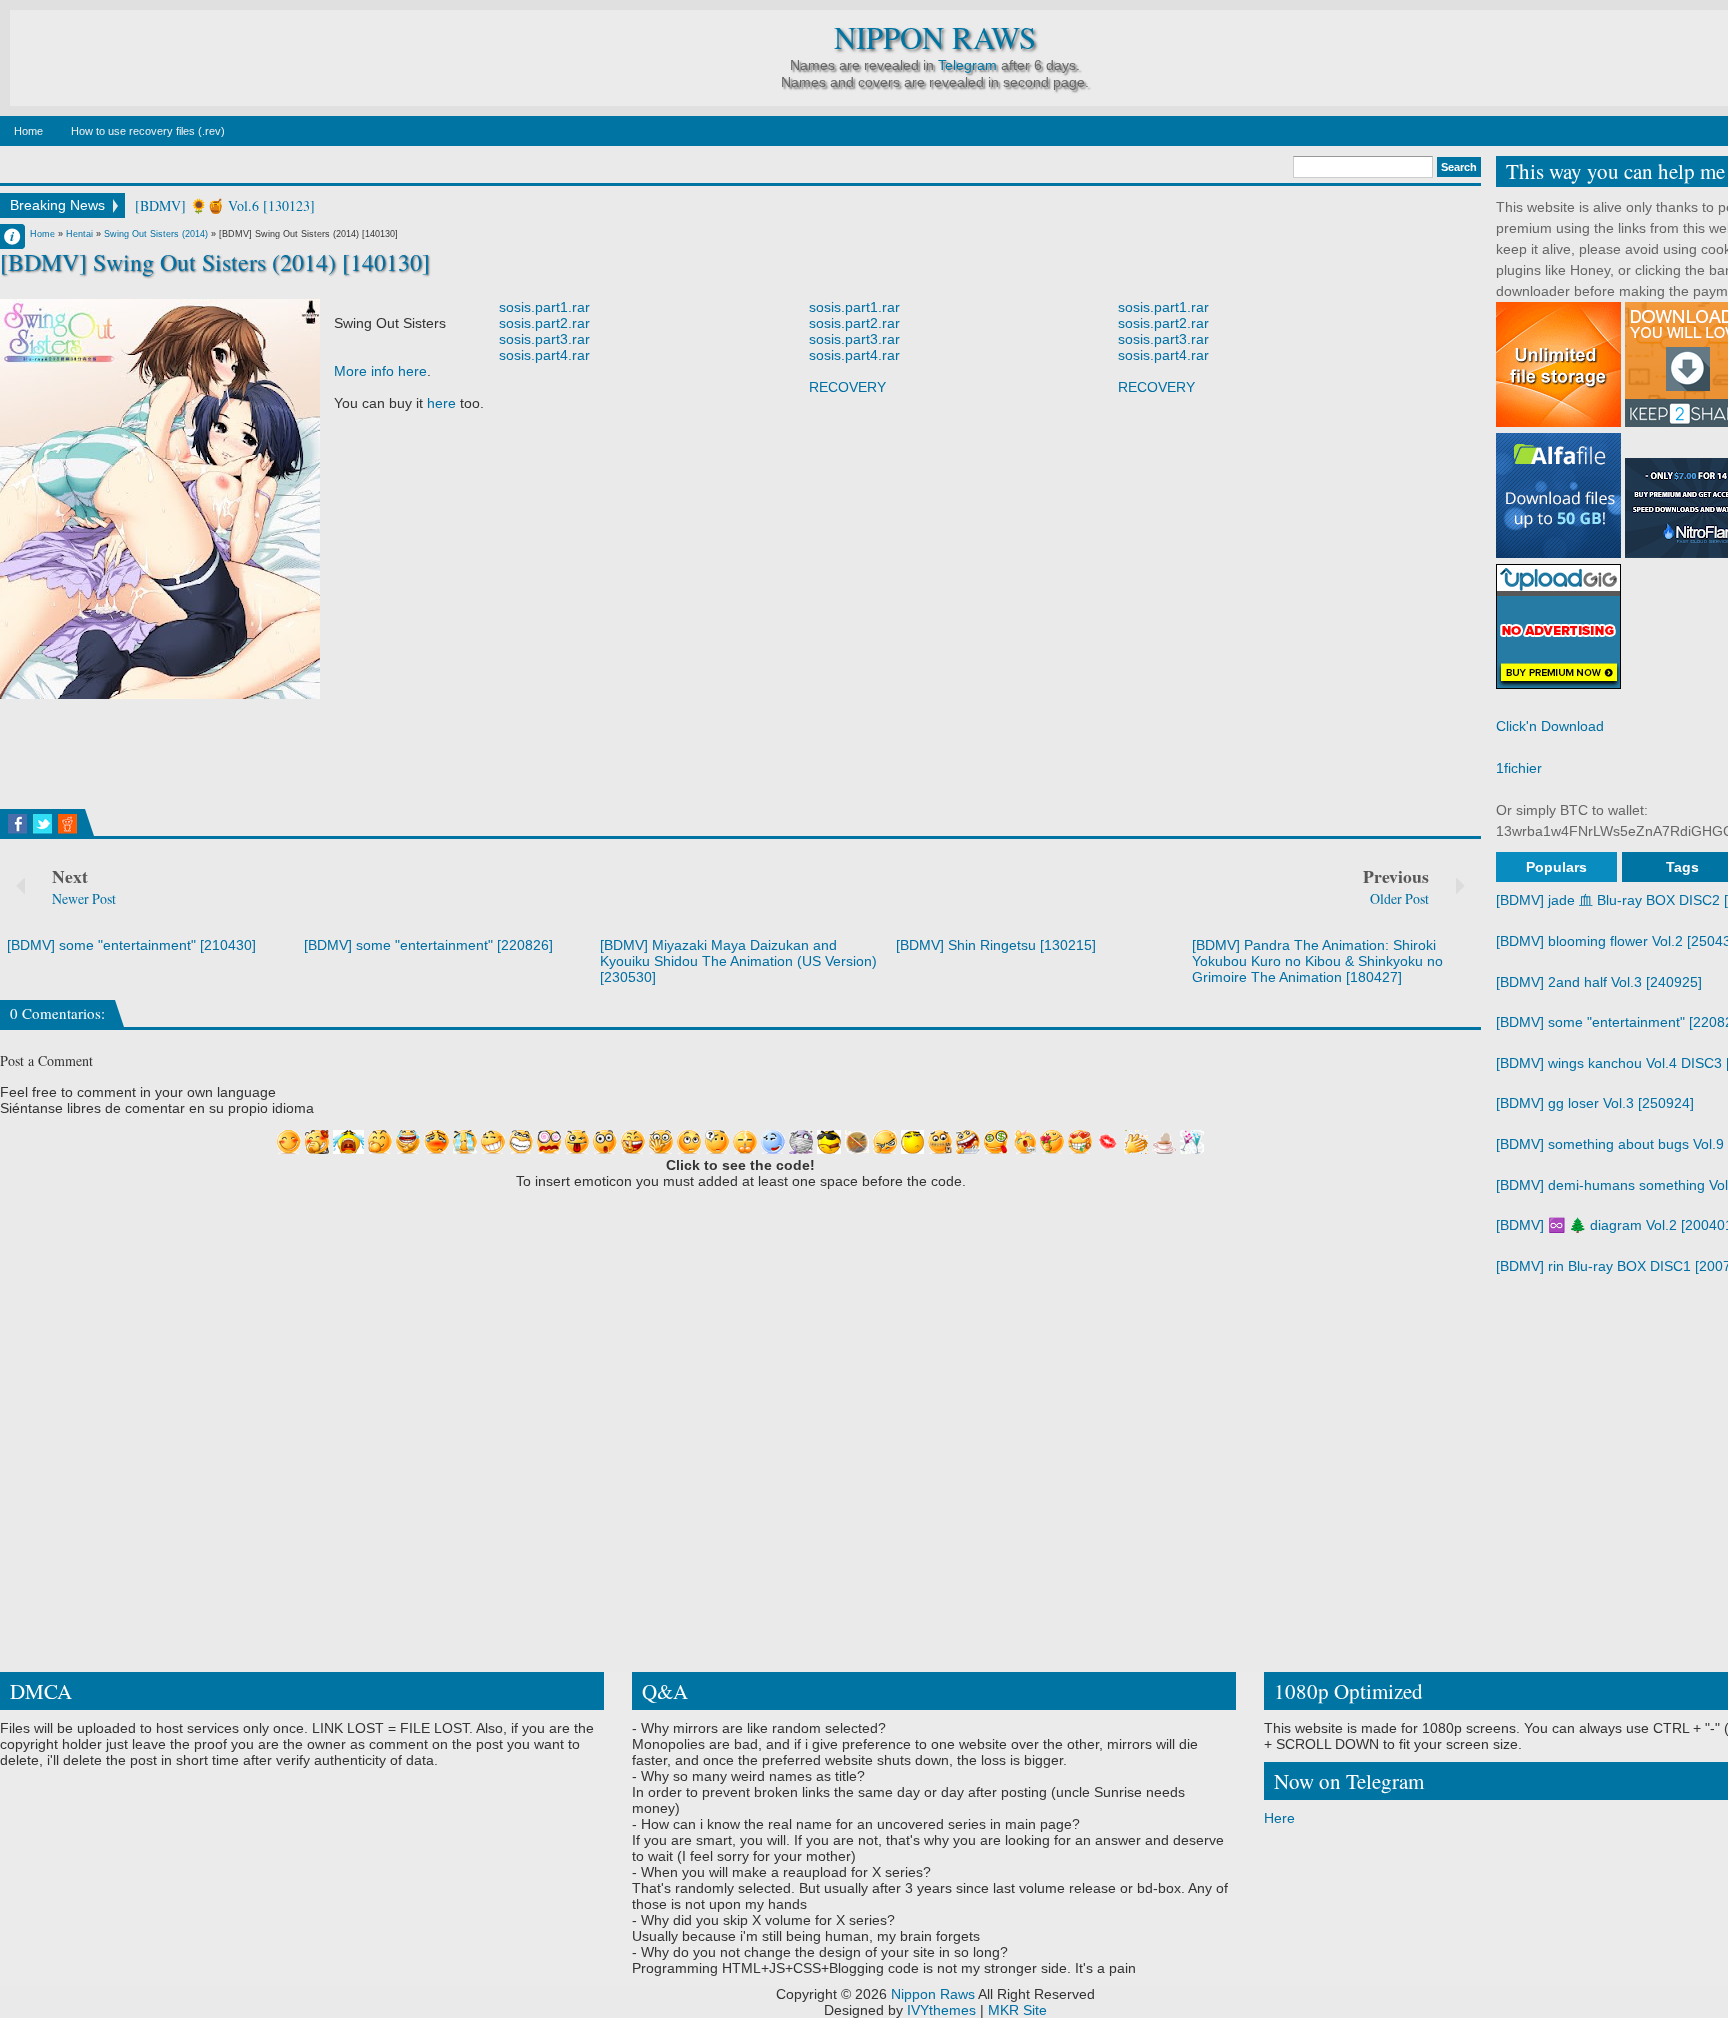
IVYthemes (941, 2010)
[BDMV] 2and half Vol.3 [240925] (1599, 982)
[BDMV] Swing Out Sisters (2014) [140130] (215, 262)
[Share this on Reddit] (67, 824)
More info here (380, 371)
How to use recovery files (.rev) (148, 131)
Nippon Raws (935, 37)
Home (28, 131)
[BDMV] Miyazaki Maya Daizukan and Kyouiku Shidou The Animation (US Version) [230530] (738, 961)
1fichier (1519, 768)
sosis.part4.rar (544, 355)
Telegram (967, 65)
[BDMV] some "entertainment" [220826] (428, 945)
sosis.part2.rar (544, 323)
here (441, 403)
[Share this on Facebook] (17, 824)
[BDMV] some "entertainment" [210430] (131, 945)
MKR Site (1017, 2010)
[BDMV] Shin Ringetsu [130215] (996, 945)
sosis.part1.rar (544, 307)
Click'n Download (1550, 726)
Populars (1556, 867)
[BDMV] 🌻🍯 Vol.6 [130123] (225, 205)
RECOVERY (847, 387)
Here (1279, 1818)
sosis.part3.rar (544, 339)
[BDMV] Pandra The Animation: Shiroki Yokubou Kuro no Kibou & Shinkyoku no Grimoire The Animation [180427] (1317, 961)
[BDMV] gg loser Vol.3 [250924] (1595, 1103)
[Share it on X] (42, 824)
